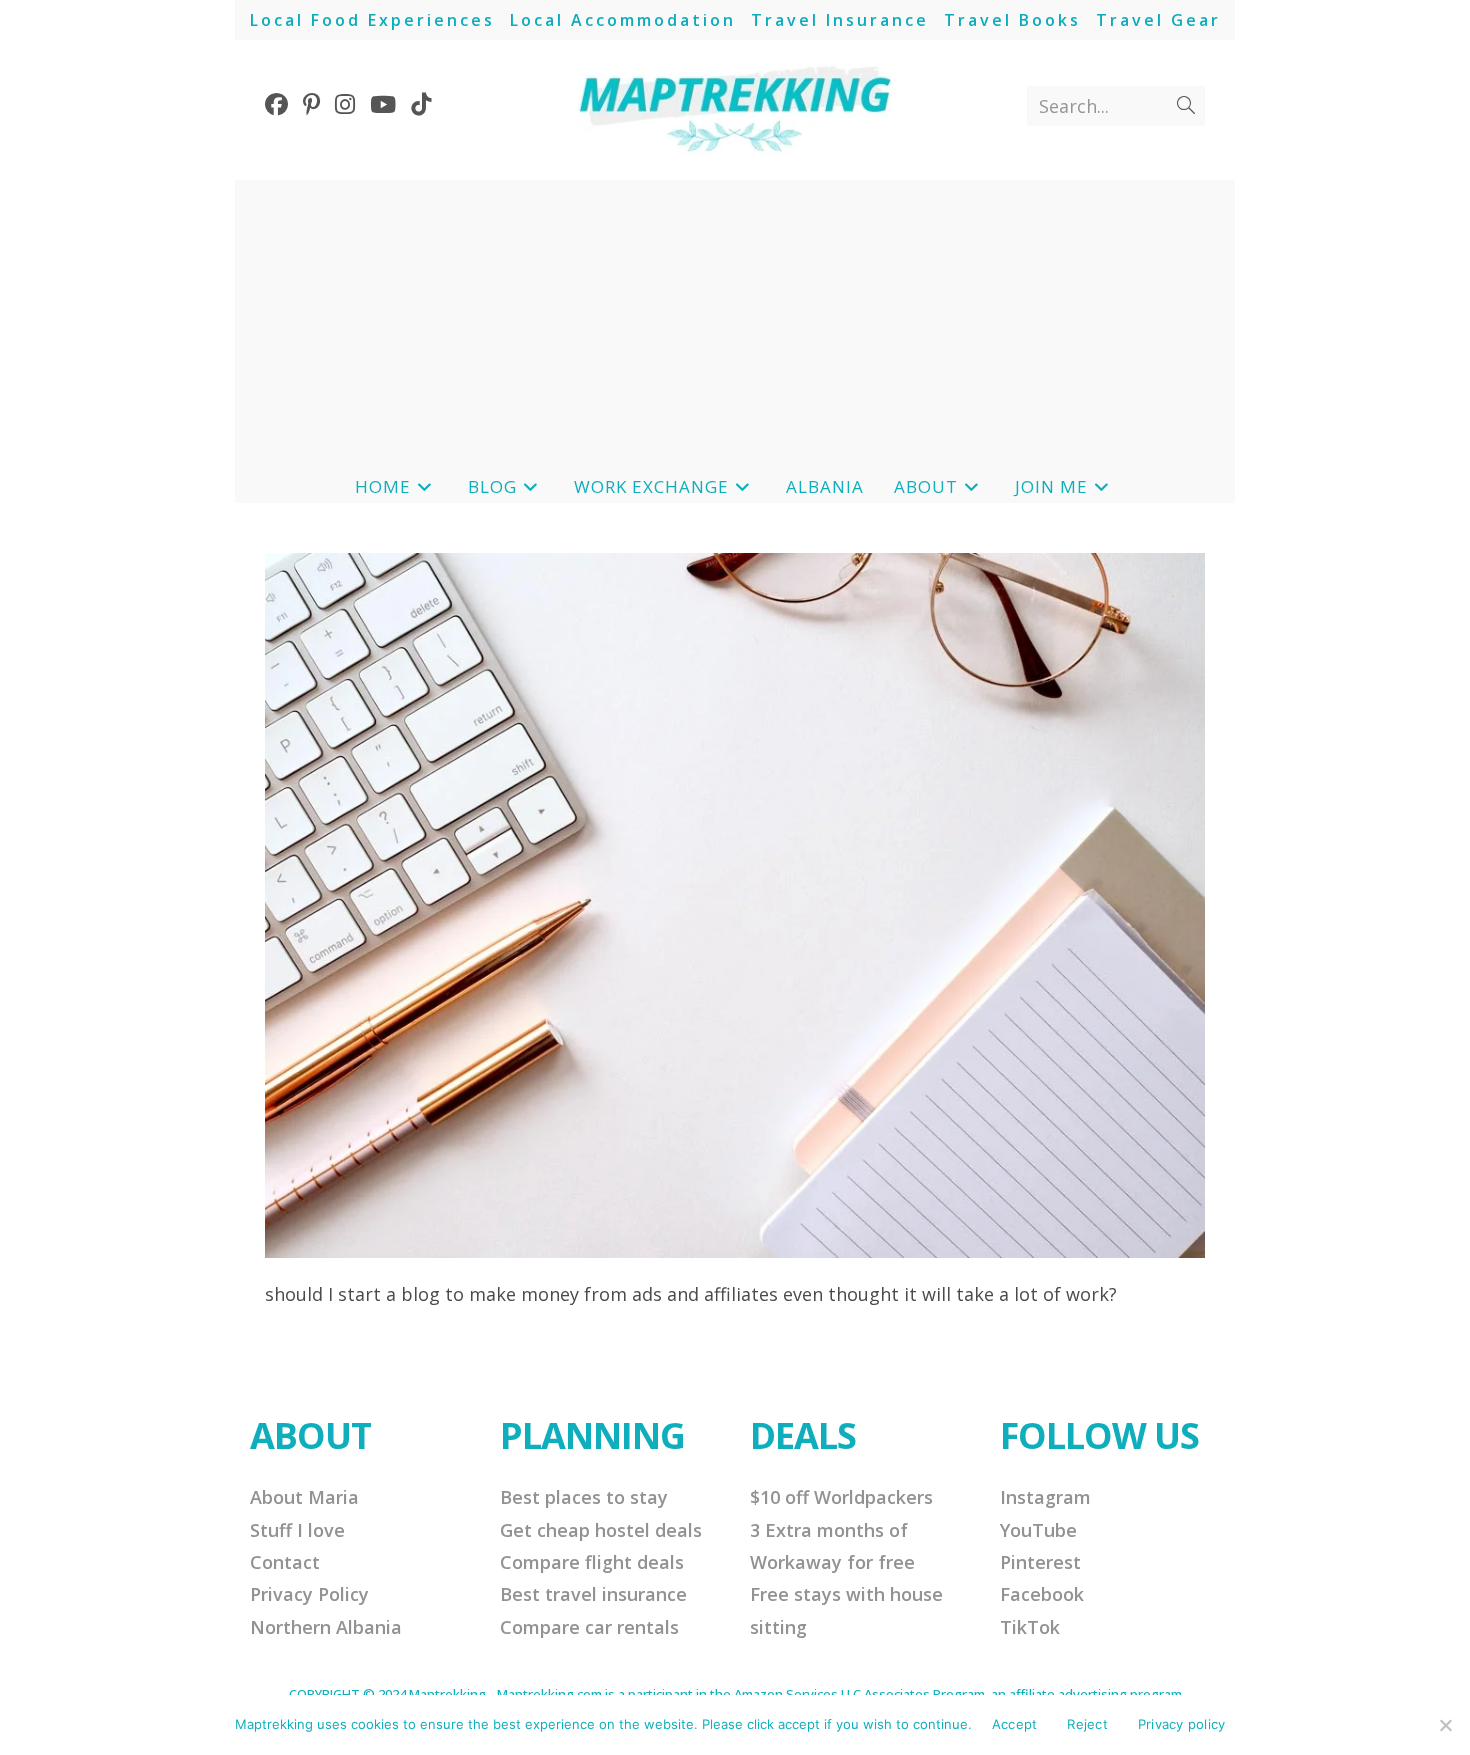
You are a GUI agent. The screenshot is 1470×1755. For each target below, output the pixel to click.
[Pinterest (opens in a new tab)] (319, 104)
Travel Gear (1158, 20)
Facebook (1042, 1594)
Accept (1015, 1724)
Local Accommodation (623, 20)
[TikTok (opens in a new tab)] (428, 104)
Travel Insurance (840, 20)
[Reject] (1445, 1725)
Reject (1087, 1724)
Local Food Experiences (372, 20)
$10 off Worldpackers (841, 1497)
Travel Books (1012, 20)
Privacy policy (1182, 1724)
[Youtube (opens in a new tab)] (390, 104)
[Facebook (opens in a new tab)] (284, 104)
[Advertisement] (735, 320)
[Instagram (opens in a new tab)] (352, 104)
